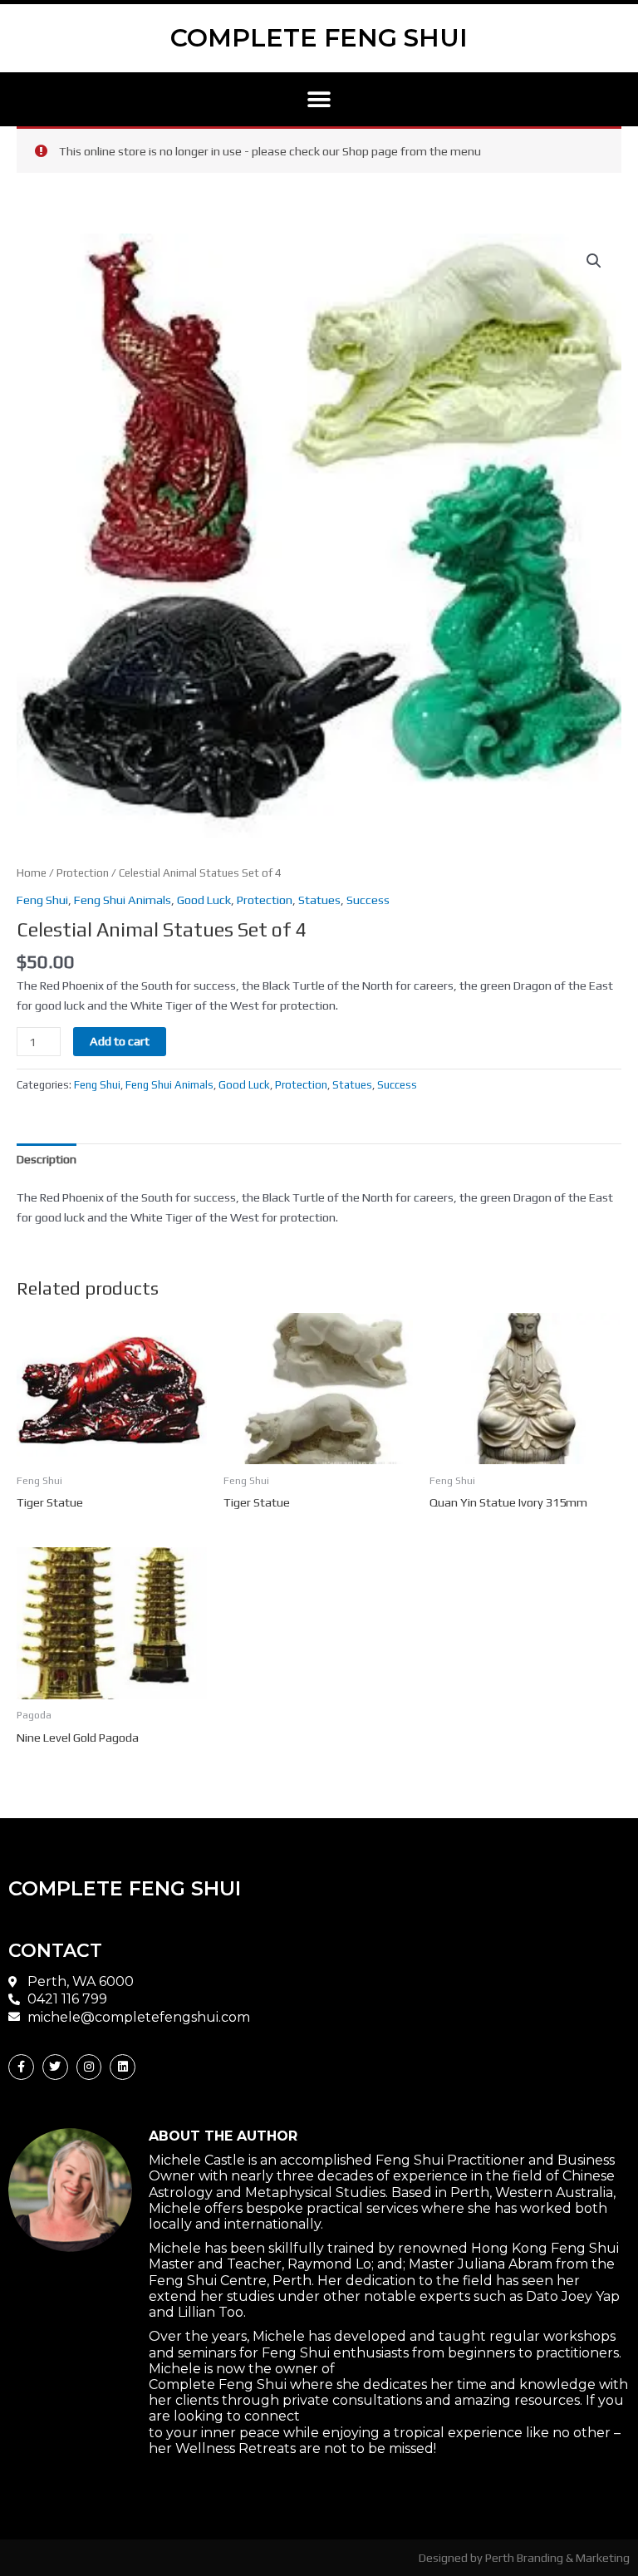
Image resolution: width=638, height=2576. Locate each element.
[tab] (47, 1160)
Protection (83, 873)
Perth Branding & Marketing (557, 2557)
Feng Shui (42, 900)
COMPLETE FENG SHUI (319, 38)
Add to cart (120, 1041)
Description (47, 1159)
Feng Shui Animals (123, 900)
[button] (319, 99)
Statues (319, 900)
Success (368, 900)
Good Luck (204, 900)
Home (32, 873)
